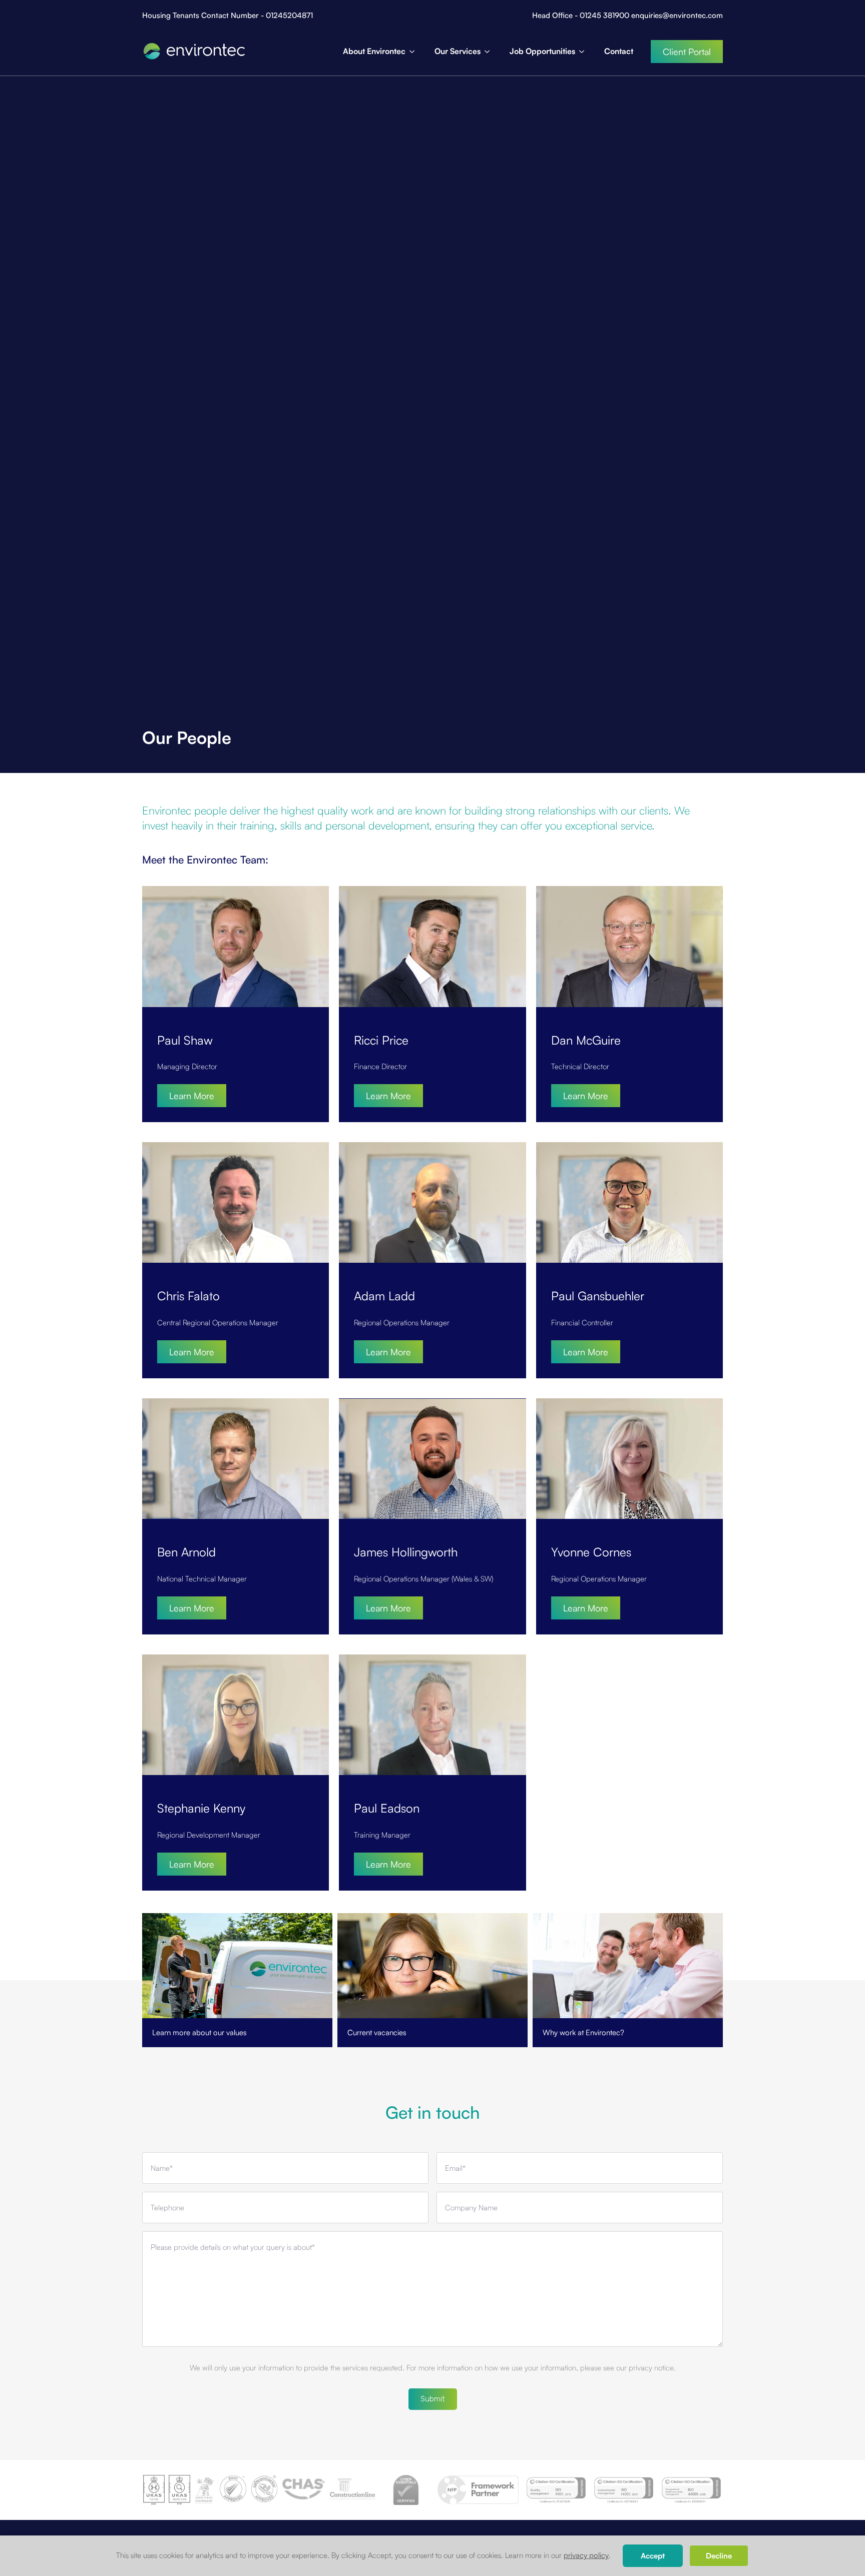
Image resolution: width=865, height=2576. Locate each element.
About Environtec (374, 51)
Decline (719, 2556)
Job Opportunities (542, 51)
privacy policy (586, 2555)
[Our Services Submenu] (490, 52)
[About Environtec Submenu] (415, 52)
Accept (653, 2556)
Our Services (458, 51)
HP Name (143, 2069)
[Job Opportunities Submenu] (585, 52)
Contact (619, 51)
